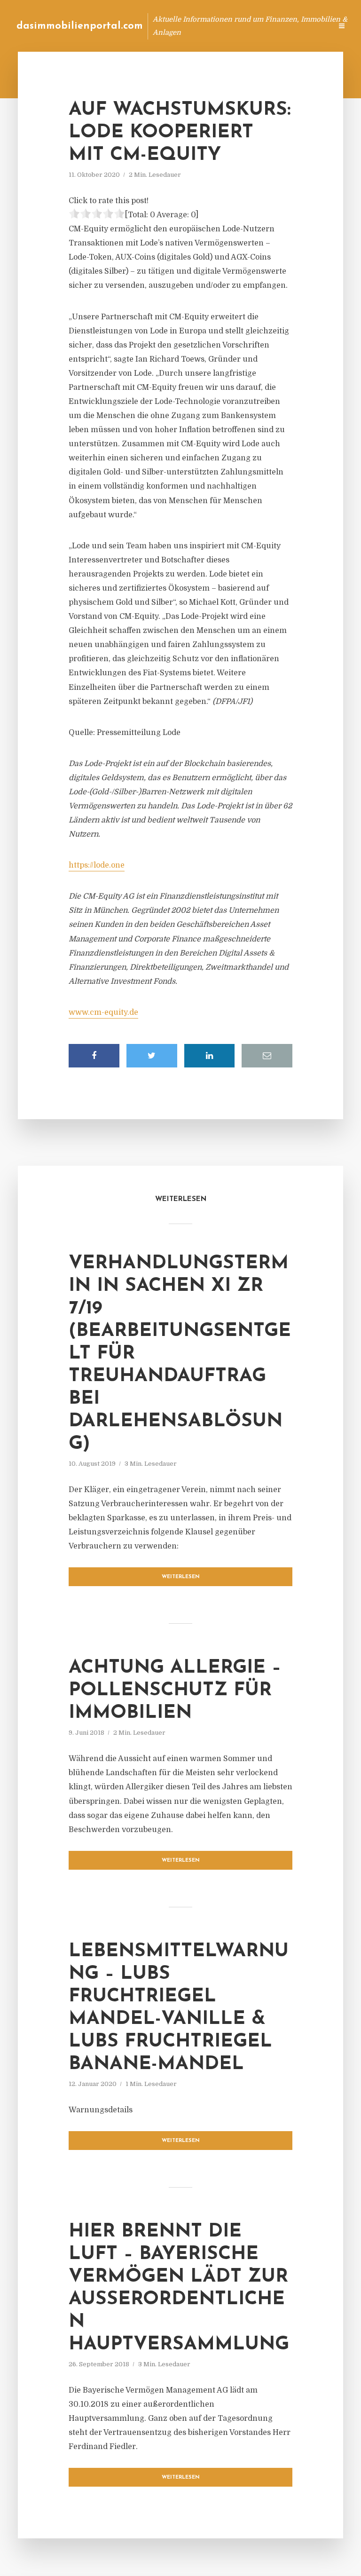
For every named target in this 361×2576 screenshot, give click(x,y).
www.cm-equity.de (103, 1012)
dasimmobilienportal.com (80, 26)
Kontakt (210, 26)
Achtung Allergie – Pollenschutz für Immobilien (175, 1691)
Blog (175, 26)
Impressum (254, 26)
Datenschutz (305, 26)
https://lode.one (97, 865)
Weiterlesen (181, 1577)
